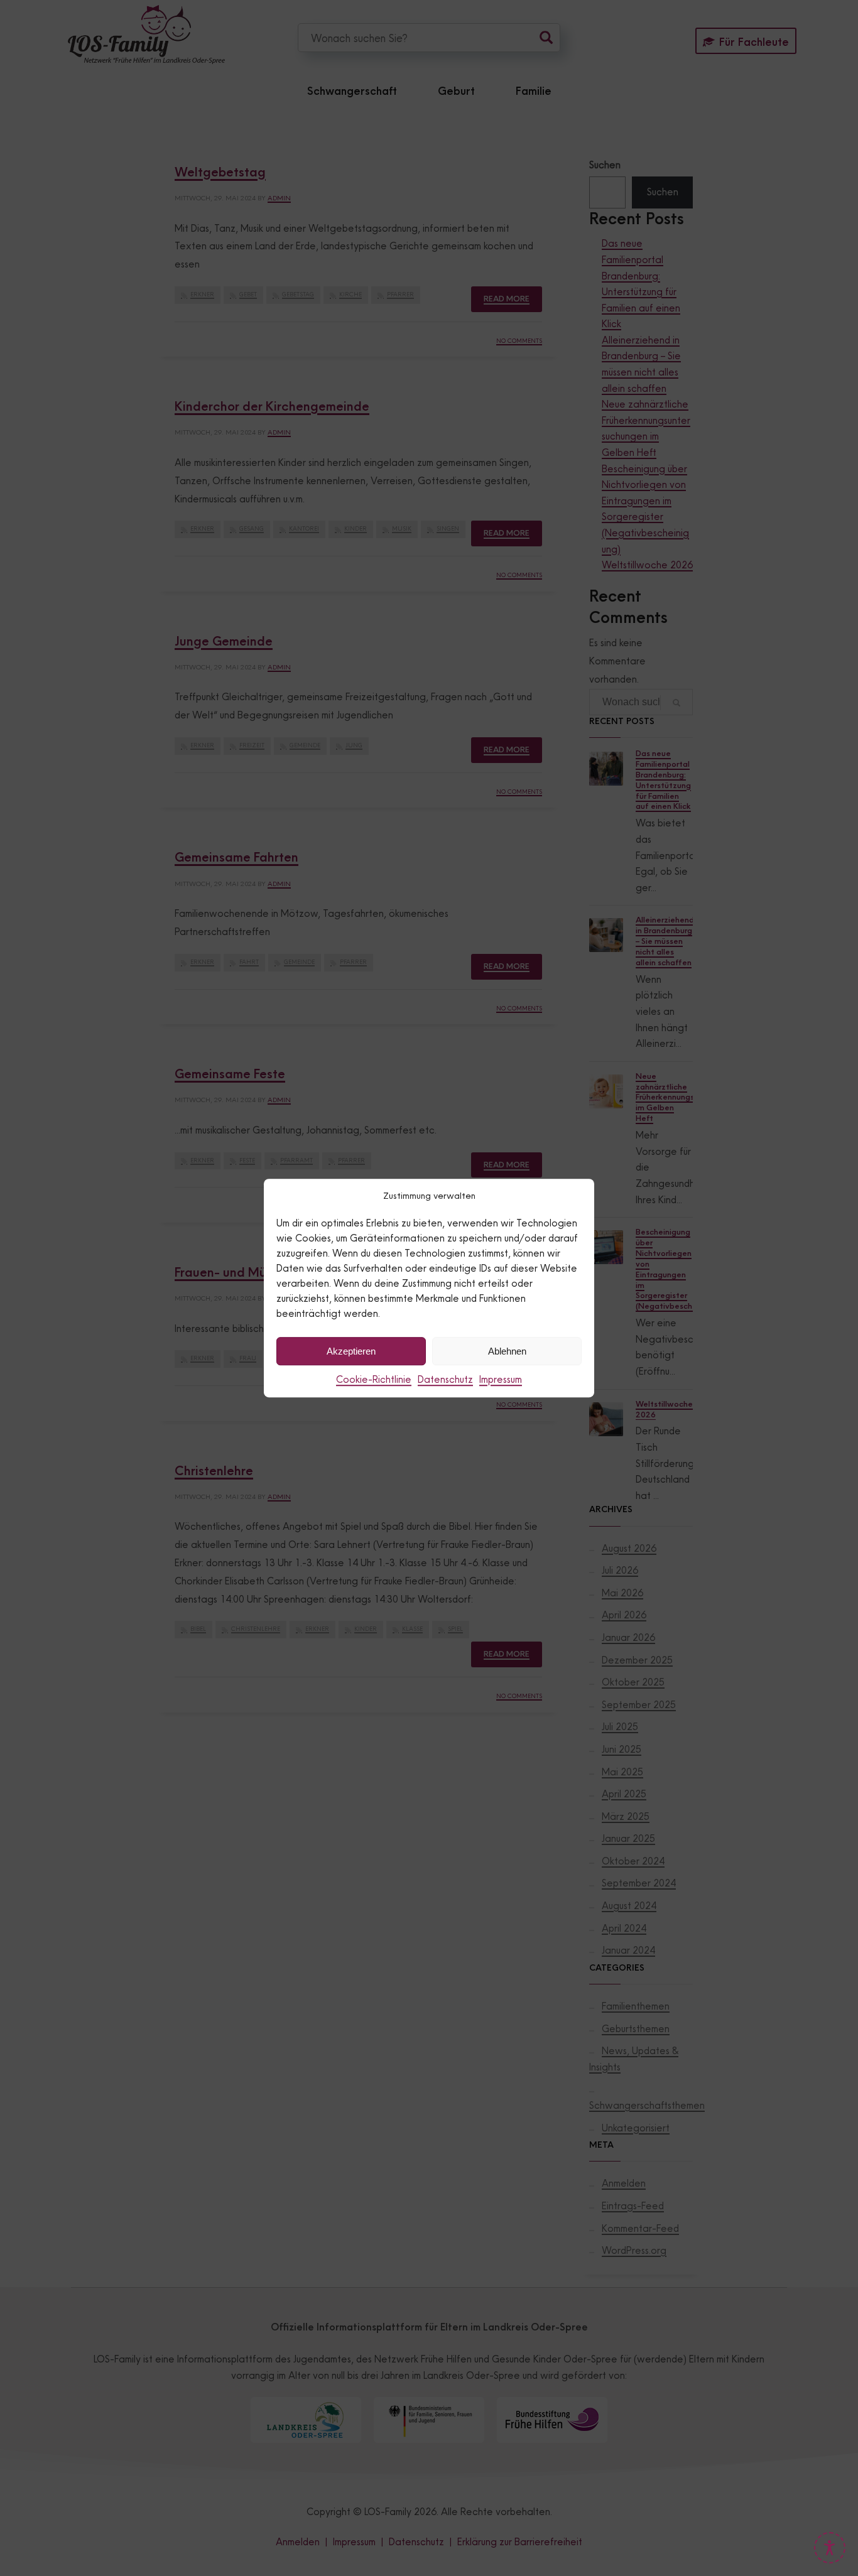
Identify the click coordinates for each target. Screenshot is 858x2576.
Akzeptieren (351, 1351)
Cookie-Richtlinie (374, 1379)
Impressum (501, 1379)
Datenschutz (445, 1379)
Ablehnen (507, 1351)
